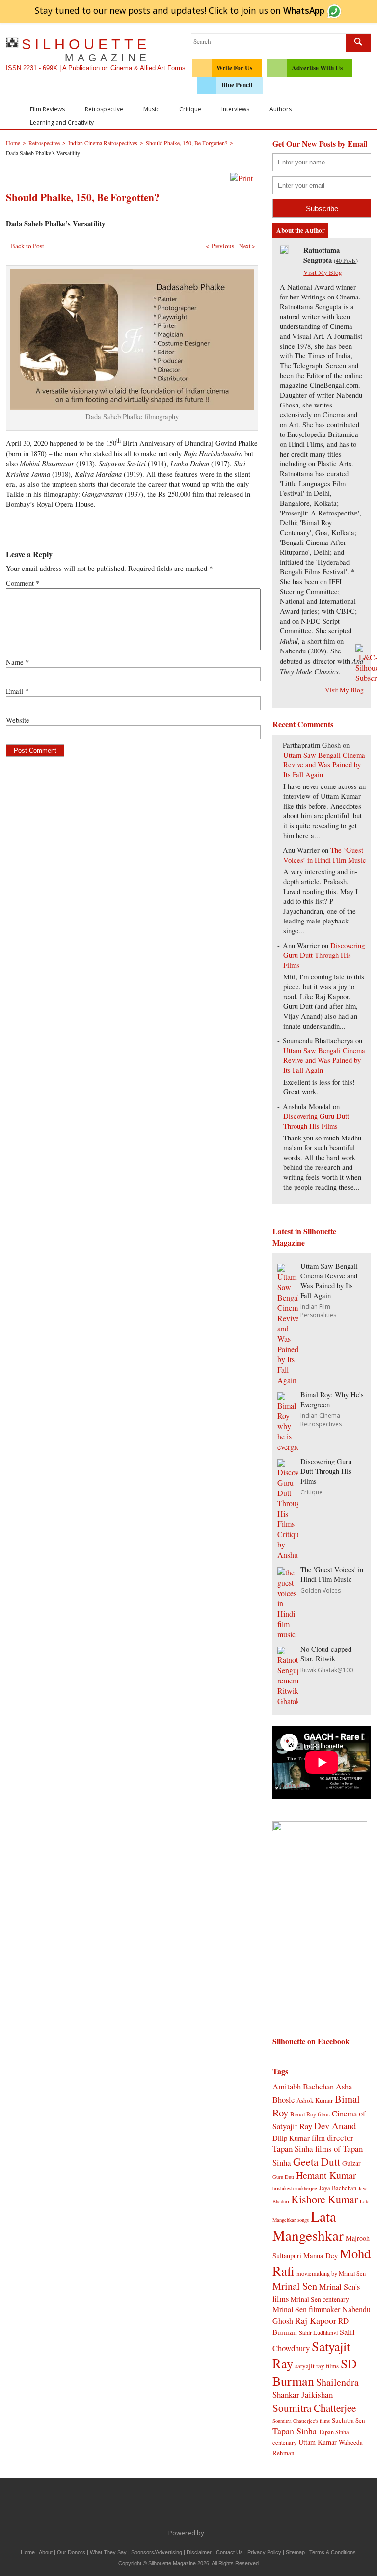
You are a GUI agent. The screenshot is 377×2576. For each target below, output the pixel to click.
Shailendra (337, 2382)
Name (17, 662)
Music (151, 109)
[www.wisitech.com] (207, 2533)
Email (17, 691)
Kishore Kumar (324, 2199)
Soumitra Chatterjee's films (301, 2421)
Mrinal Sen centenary (320, 2299)
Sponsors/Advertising (157, 2552)
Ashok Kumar (315, 2100)
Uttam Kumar (318, 2442)
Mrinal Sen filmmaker (306, 2309)
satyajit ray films (317, 2366)
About (46, 2552)
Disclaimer (199, 2552)
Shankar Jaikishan (303, 2395)
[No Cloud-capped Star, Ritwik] (288, 1701)
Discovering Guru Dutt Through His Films (324, 955)
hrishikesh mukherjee (295, 2188)
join (283, 10)
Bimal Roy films (310, 2114)
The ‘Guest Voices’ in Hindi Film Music (325, 855)
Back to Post (27, 246)
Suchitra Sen (349, 2420)
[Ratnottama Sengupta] (284, 251)
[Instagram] (240, 2506)
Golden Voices (321, 1590)
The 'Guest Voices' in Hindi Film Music (332, 1574)
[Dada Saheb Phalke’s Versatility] (132, 407)
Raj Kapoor (316, 2320)
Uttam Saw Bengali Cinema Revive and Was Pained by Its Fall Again (324, 765)
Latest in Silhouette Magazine (304, 1237)
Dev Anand (335, 2126)
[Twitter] (158, 2506)
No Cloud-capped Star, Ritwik (326, 1654)
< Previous (220, 246)
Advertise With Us (317, 68)
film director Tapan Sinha (313, 2143)
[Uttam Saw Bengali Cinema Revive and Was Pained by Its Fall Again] (288, 1380)
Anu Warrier (301, 850)
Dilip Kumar (291, 2138)
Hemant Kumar (326, 2175)
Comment (23, 583)
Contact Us (229, 2552)
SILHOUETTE (86, 50)
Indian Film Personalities (318, 1311)
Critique (190, 109)
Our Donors (71, 2552)
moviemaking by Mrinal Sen (331, 2273)
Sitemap (295, 2552)
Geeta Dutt (317, 2161)
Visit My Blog (323, 272)
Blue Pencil (237, 85)
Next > (247, 246)
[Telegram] (178, 2506)
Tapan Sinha (295, 2431)
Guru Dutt (283, 2177)
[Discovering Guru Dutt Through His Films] (288, 1555)
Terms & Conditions (333, 2552)
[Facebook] (137, 2506)
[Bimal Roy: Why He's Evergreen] (288, 1447)
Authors (281, 109)
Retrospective (104, 109)
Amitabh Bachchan (303, 2086)
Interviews (235, 109)
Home (28, 2552)
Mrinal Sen (295, 2286)
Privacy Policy (264, 2552)
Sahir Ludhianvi (318, 2332)
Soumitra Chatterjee (314, 2407)
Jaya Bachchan (338, 2188)
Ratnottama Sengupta (322, 255)
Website (18, 720)
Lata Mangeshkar (308, 2225)
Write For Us (234, 68)
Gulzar (351, 2163)
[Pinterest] (219, 2506)
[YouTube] (199, 2506)
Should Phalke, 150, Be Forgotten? (83, 197)
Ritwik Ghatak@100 (327, 1670)
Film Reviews (47, 109)
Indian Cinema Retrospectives (321, 1420)
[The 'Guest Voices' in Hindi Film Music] (288, 1634)
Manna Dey (321, 2255)
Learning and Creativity (62, 122)
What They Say (108, 2552)
